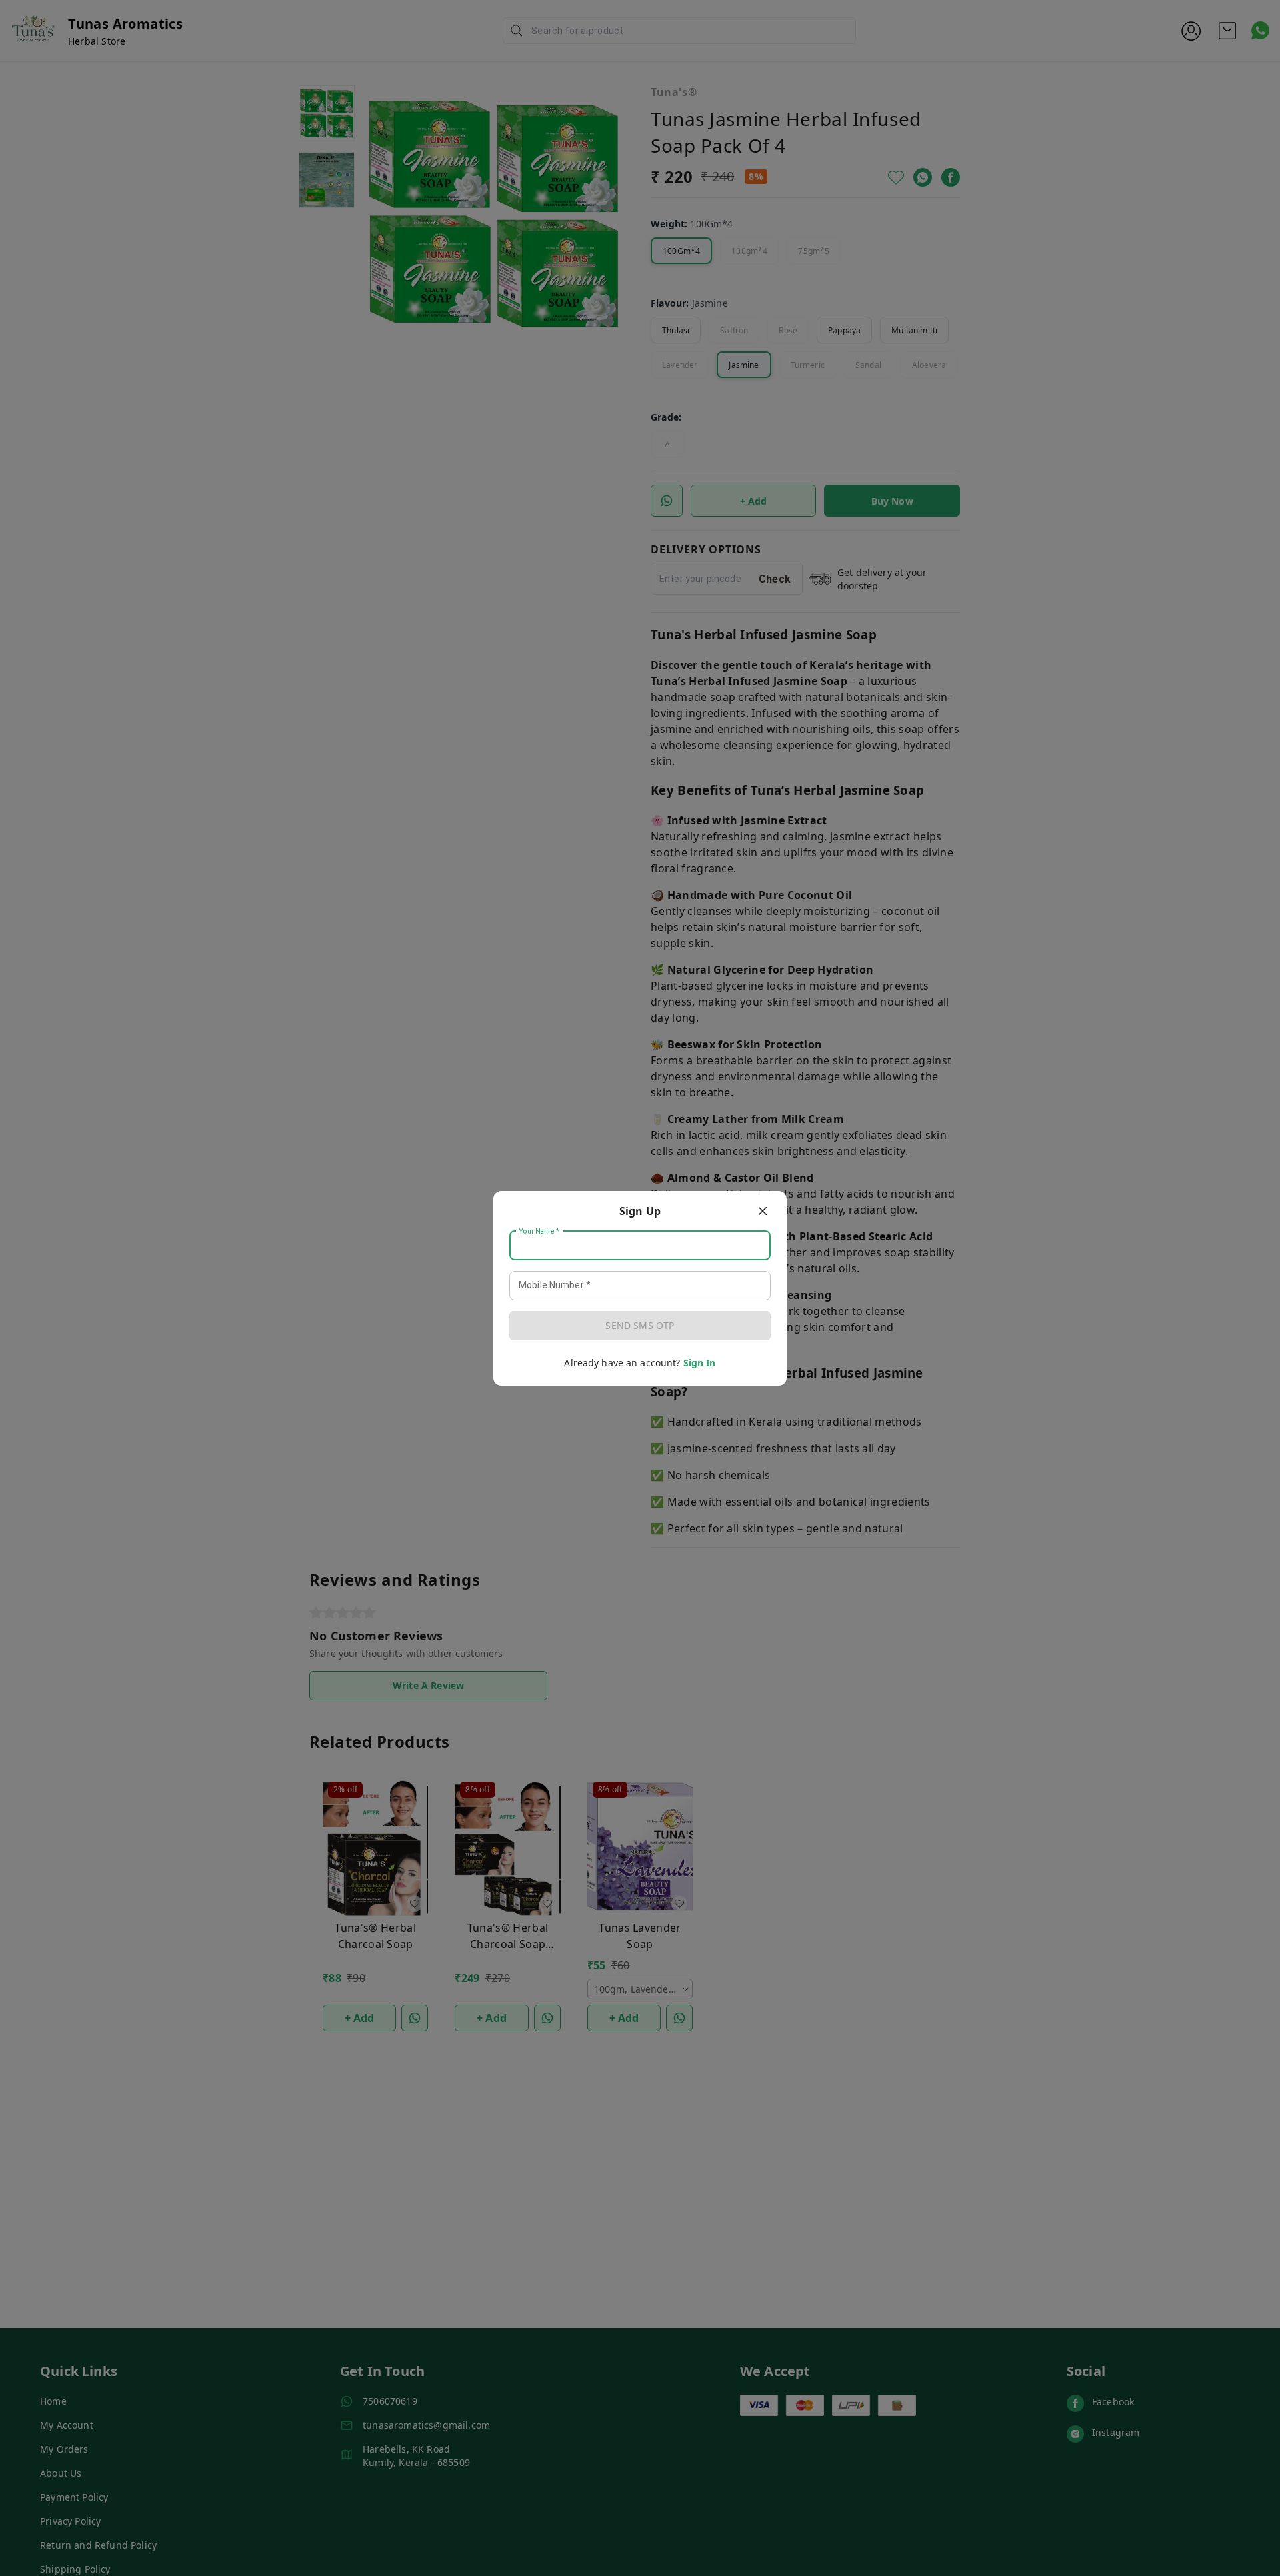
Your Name (539, 1231)
